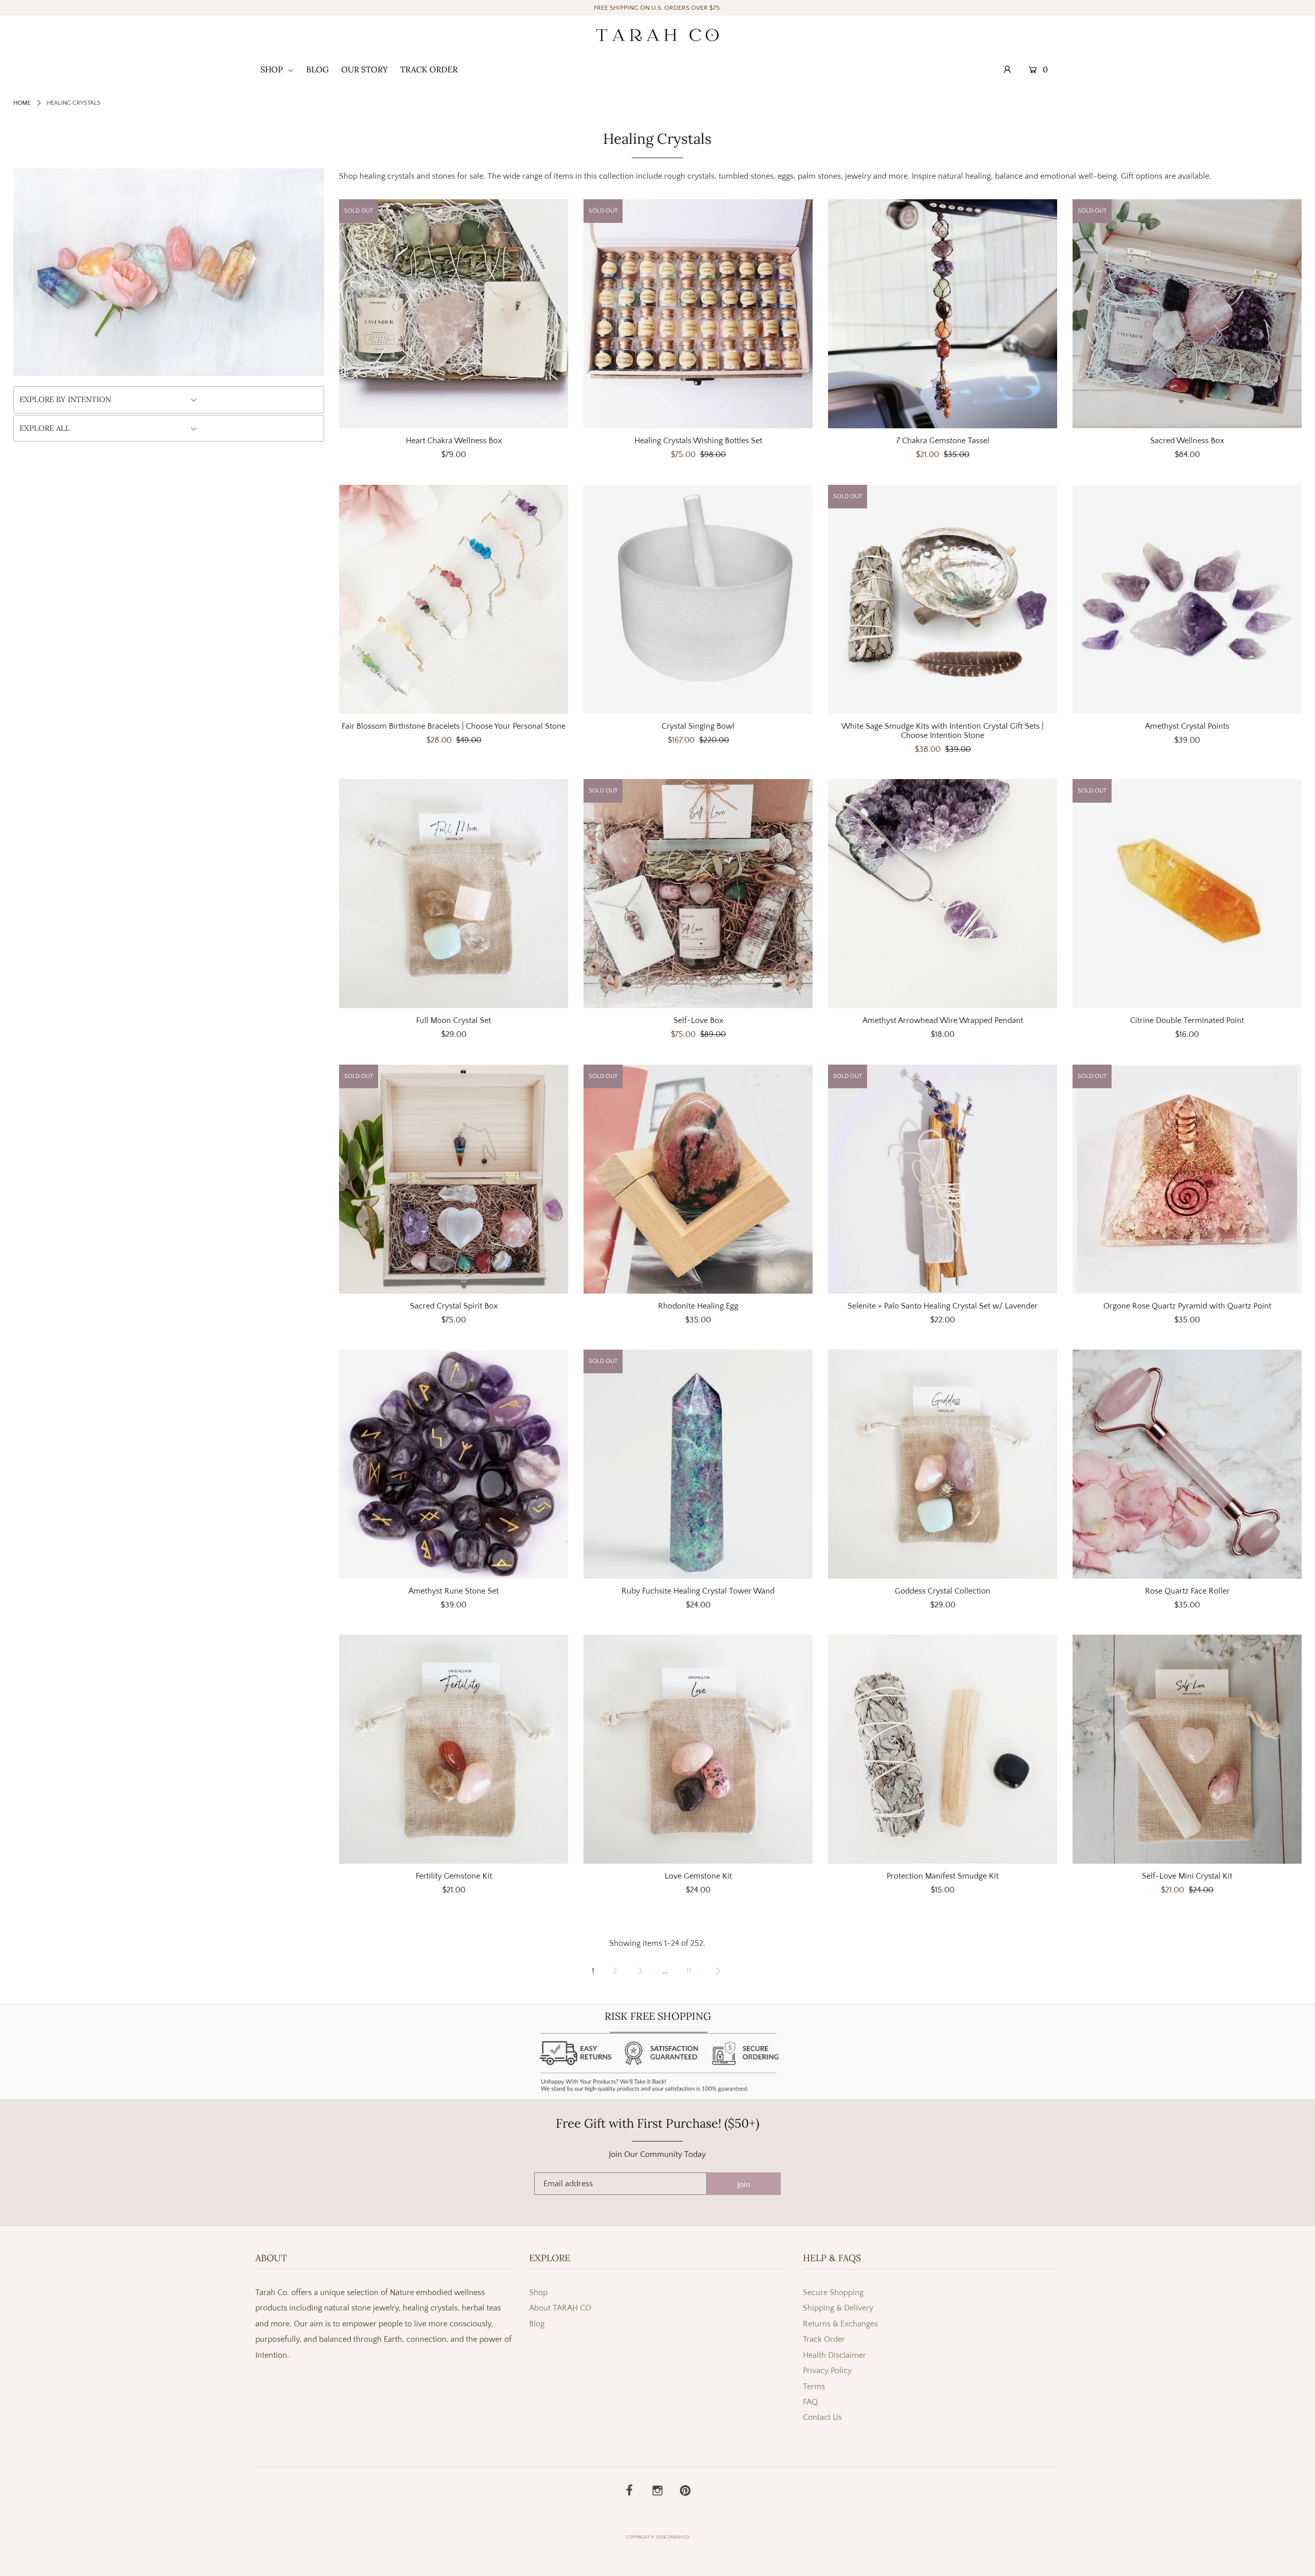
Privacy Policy (827, 2371)
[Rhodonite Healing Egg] (698, 1179)
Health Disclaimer (834, 2355)
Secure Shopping (833, 2293)
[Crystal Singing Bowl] (698, 599)
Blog (537, 2324)
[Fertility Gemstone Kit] (454, 1749)
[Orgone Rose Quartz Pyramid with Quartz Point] (1187, 1179)
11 (689, 1971)
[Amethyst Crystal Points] (1187, 599)
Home (22, 103)
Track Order (824, 2339)
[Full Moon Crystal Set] (454, 894)
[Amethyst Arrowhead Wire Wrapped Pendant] (943, 894)
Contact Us (822, 2417)
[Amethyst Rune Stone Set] (454, 1464)
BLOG (317, 69)
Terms (814, 2386)
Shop (538, 2293)
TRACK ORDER (429, 69)
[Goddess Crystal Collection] (943, 1464)
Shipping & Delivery (838, 2308)
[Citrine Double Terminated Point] (1187, 894)
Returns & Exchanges (840, 2324)
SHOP (273, 69)
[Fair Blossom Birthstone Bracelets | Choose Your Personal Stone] (454, 599)
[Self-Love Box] (698, 894)
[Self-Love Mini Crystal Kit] (1187, 1749)
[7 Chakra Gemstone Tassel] (943, 314)
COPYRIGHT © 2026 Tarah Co (657, 2537)
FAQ (810, 2402)
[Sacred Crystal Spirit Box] (454, 1179)
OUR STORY (364, 69)
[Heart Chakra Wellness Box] (454, 314)
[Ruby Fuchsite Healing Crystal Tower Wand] (698, 1464)
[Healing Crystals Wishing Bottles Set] (698, 314)
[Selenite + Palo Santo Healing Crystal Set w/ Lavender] (943, 1179)
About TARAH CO (560, 2308)
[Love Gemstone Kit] (698, 1749)
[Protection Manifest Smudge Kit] (943, 1749)
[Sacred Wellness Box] (1187, 314)
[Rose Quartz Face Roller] (1187, 1464)
